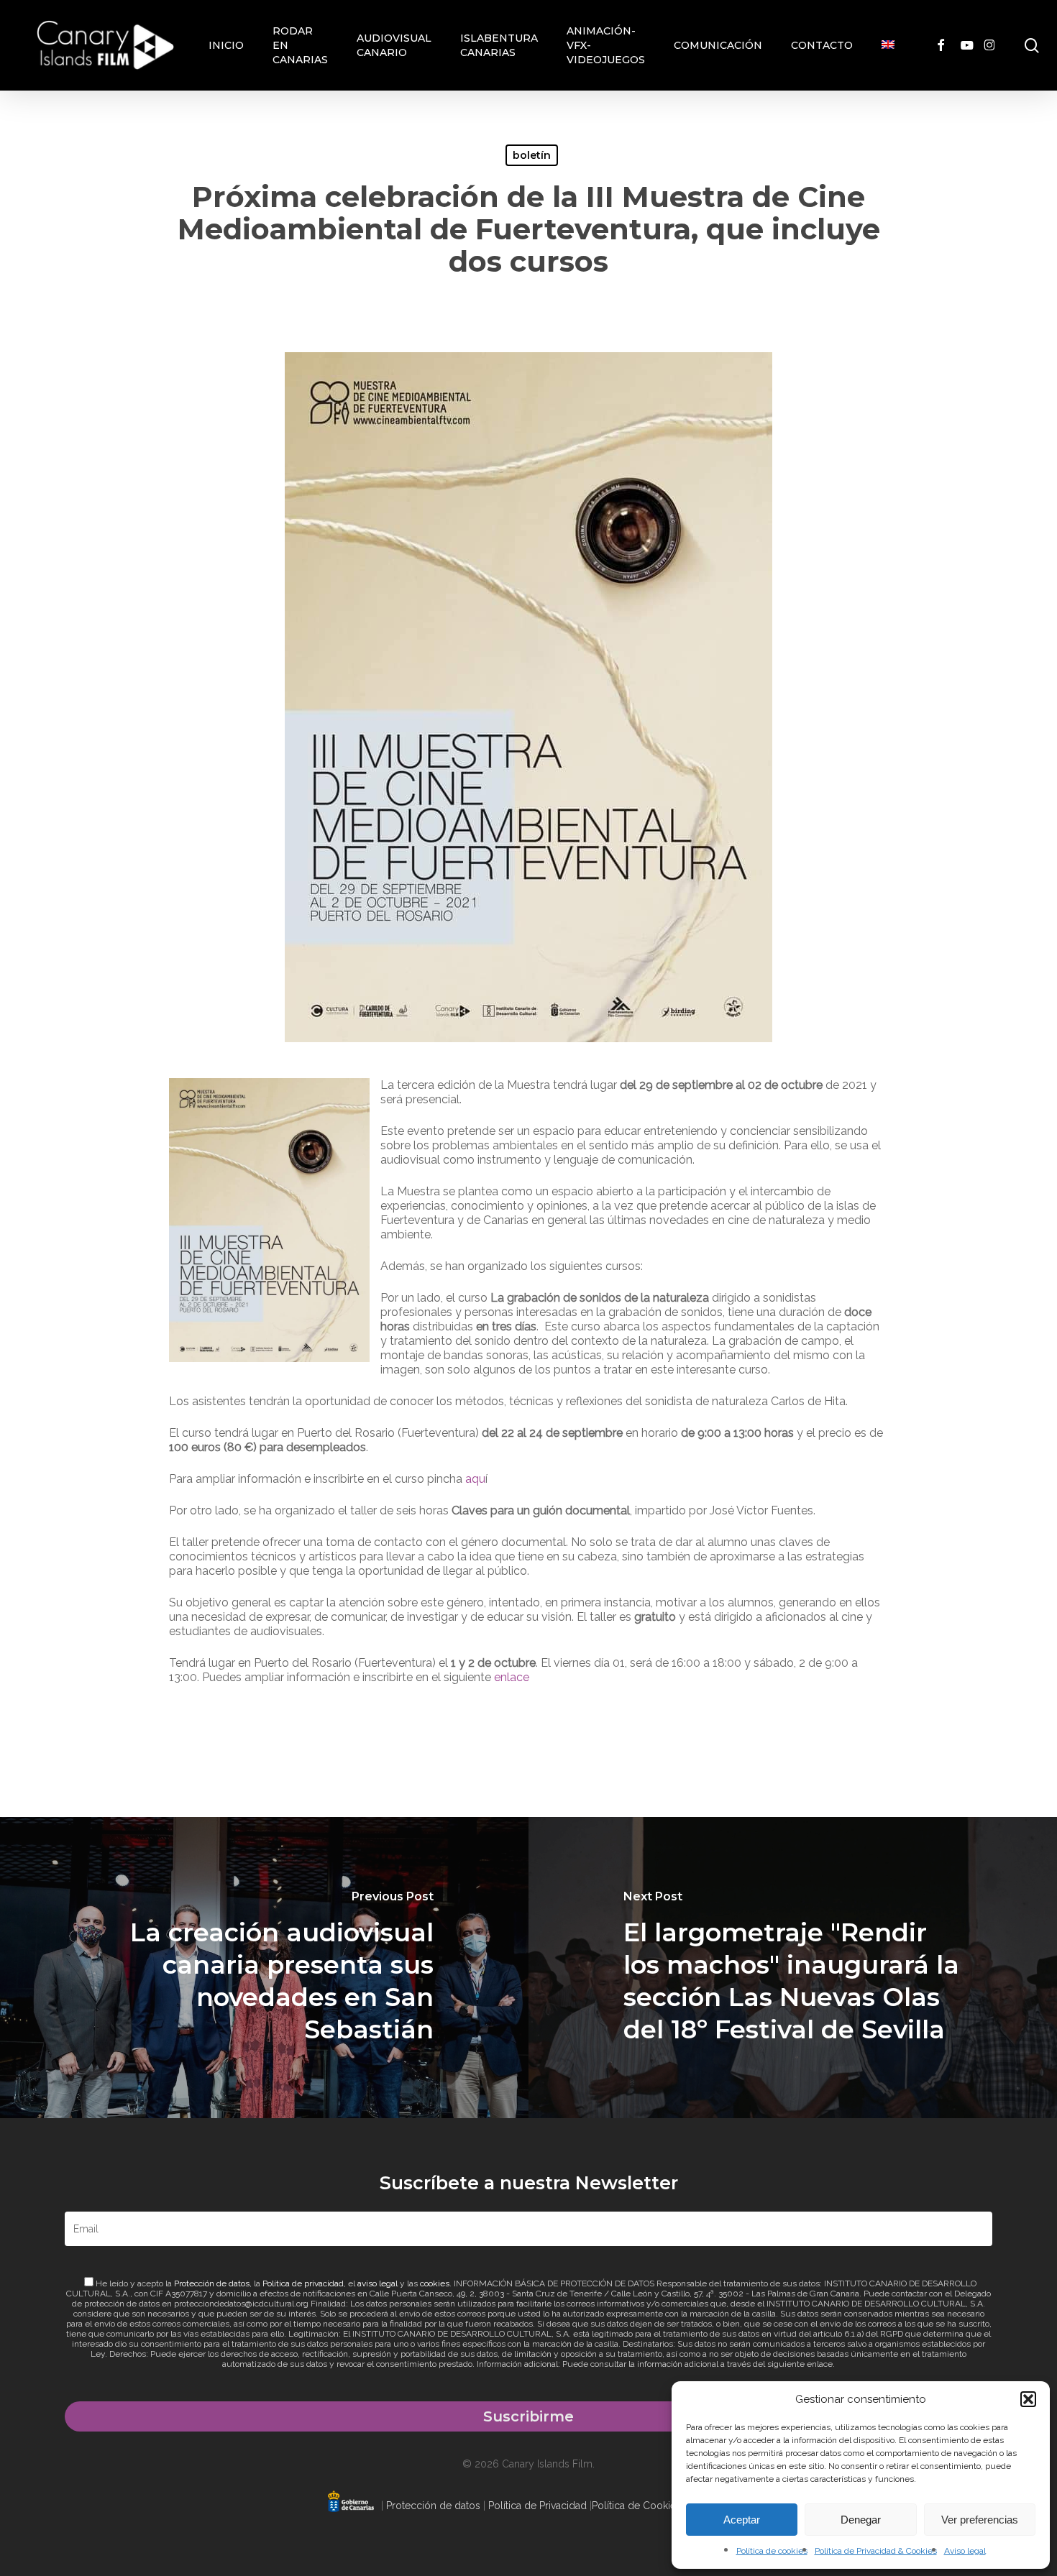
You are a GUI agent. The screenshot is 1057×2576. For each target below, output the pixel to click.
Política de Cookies (636, 2506)
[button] (1028, 2399)
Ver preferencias (980, 2520)
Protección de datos (212, 2283)
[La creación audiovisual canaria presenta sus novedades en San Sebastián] (264, 1968)
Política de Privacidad (537, 2506)
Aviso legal (965, 2551)
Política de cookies (772, 2551)
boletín (532, 155)
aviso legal (377, 2283)
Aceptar (742, 2520)
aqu (475, 1479)
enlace (512, 1677)
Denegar (861, 2520)
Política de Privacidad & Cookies (876, 2551)
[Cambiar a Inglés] (888, 45)
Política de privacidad (303, 2283)
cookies (435, 2283)
